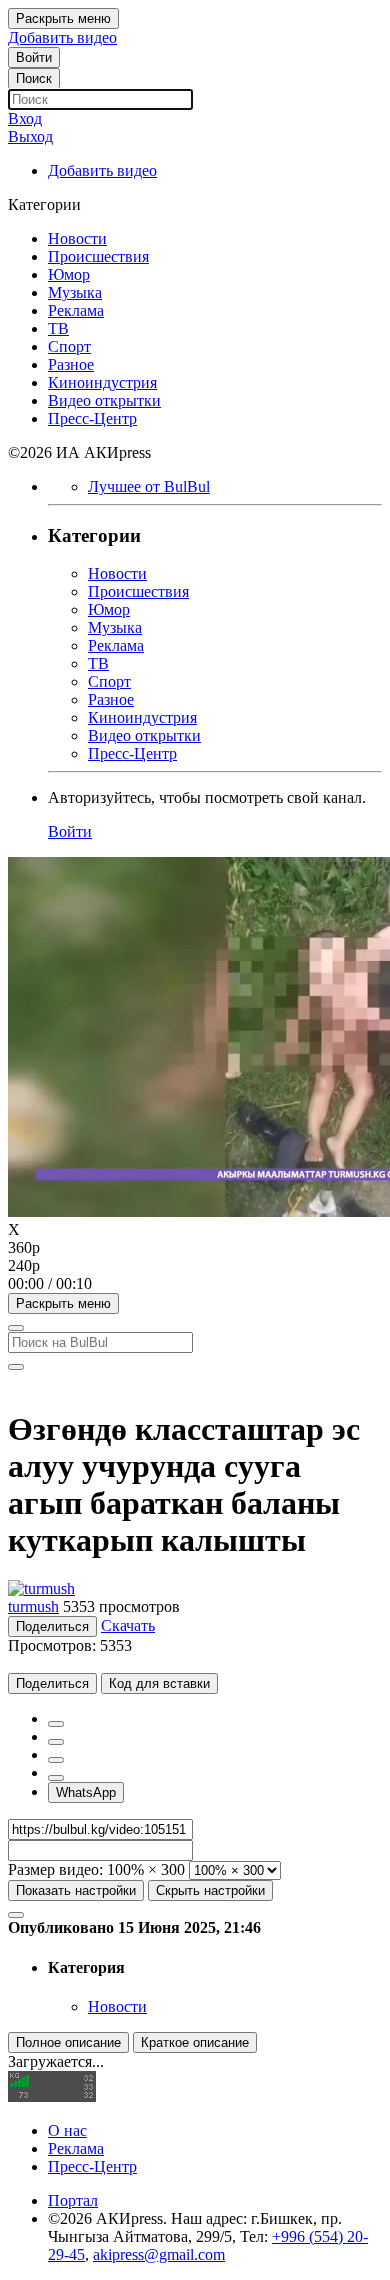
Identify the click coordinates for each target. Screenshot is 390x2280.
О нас (67, 2130)
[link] (34, 57)
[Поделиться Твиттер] (56, 1742)
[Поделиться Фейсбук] (56, 1724)
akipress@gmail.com (159, 2254)
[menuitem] (195, 1248)
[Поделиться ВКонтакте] (56, 1778)
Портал (73, 2200)
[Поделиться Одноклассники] (56, 1760)
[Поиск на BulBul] (16, 1328)
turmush (33, 1606)
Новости (117, 2006)
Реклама (76, 2148)
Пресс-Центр (92, 2166)
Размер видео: (55, 1869)
